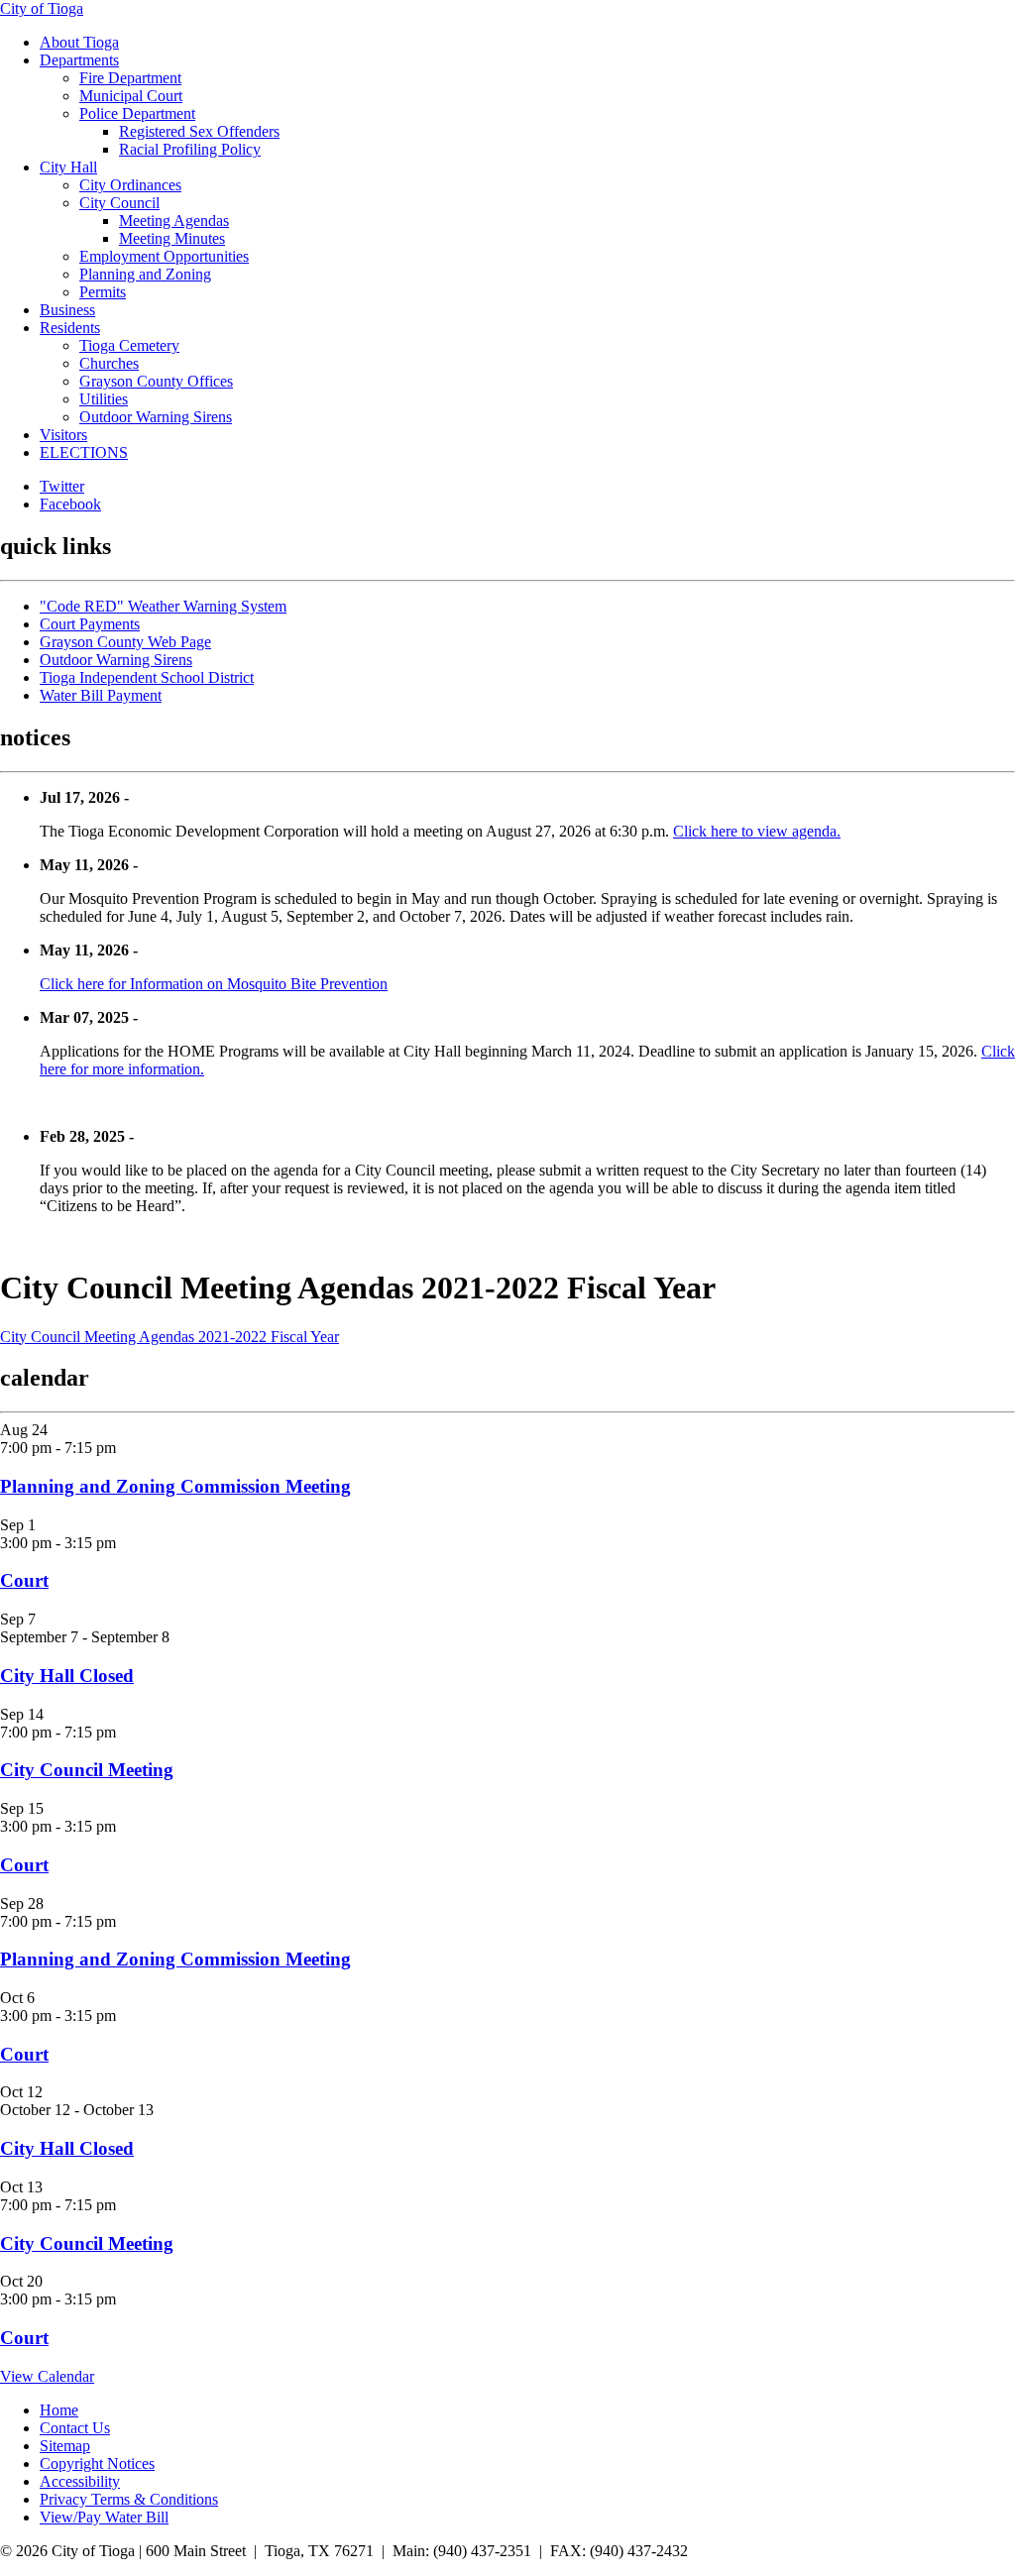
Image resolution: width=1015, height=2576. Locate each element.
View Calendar (47, 2376)
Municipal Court (131, 96)
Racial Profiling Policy (190, 149)
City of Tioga (42, 8)
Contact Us (75, 2428)
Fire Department (130, 78)
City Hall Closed (67, 1676)
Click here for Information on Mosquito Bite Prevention (214, 984)
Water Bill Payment (101, 695)
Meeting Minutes (172, 238)
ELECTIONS (84, 452)
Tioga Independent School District (147, 677)
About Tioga (79, 42)
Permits (103, 292)
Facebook (70, 504)
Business (67, 310)
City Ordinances (130, 185)
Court (24, 1580)
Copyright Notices (97, 2464)
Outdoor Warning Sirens (156, 417)
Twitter (62, 486)
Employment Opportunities (164, 256)
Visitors (63, 435)
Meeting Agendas (174, 221)
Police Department (137, 113)
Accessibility (80, 2481)
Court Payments (90, 624)
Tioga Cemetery (129, 345)
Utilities (104, 399)
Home (59, 2410)
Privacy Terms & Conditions (129, 2499)
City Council (119, 203)
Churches (109, 363)
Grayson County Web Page (125, 642)
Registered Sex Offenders (199, 131)
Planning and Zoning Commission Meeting (175, 1486)
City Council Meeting (87, 1770)
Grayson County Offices (156, 381)
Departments (79, 60)
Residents (70, 328)
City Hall (68, 167)
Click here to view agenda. (757, 831)
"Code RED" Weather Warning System (163, 606)
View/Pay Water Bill (104, 2517)
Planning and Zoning (145, 274)
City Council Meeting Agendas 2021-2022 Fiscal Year (169, 1337)
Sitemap (65, 2446)
